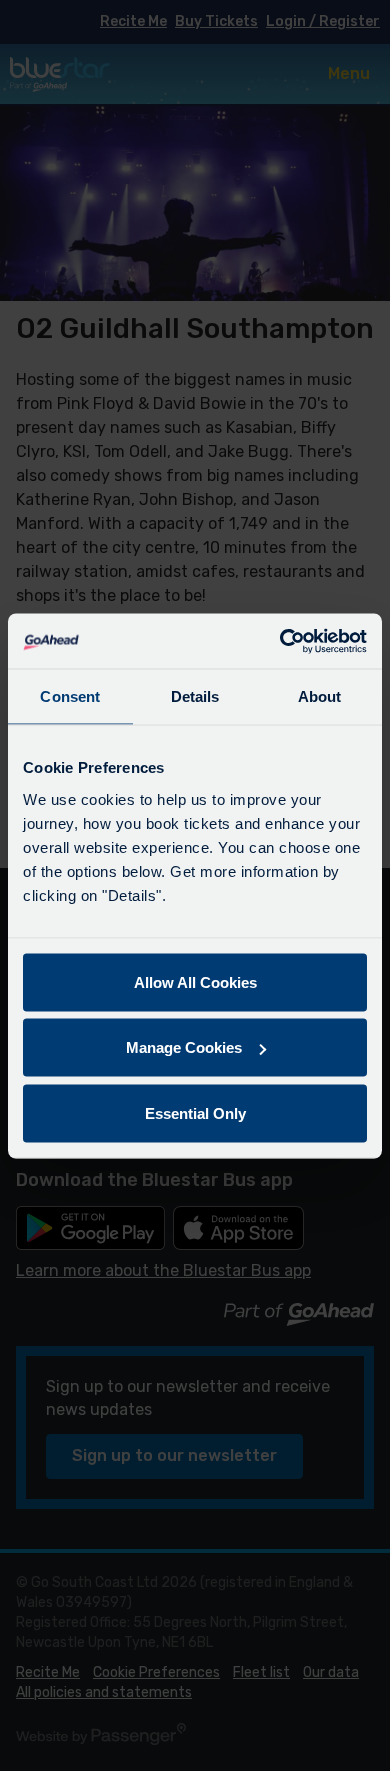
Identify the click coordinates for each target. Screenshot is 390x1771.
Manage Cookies (184, 1047)
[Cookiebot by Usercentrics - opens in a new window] (280, 641)
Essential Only (195, 1112)
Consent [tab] (70, 696)
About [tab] (320, 696)
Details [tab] (195, 696)
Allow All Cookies (195, 981)
